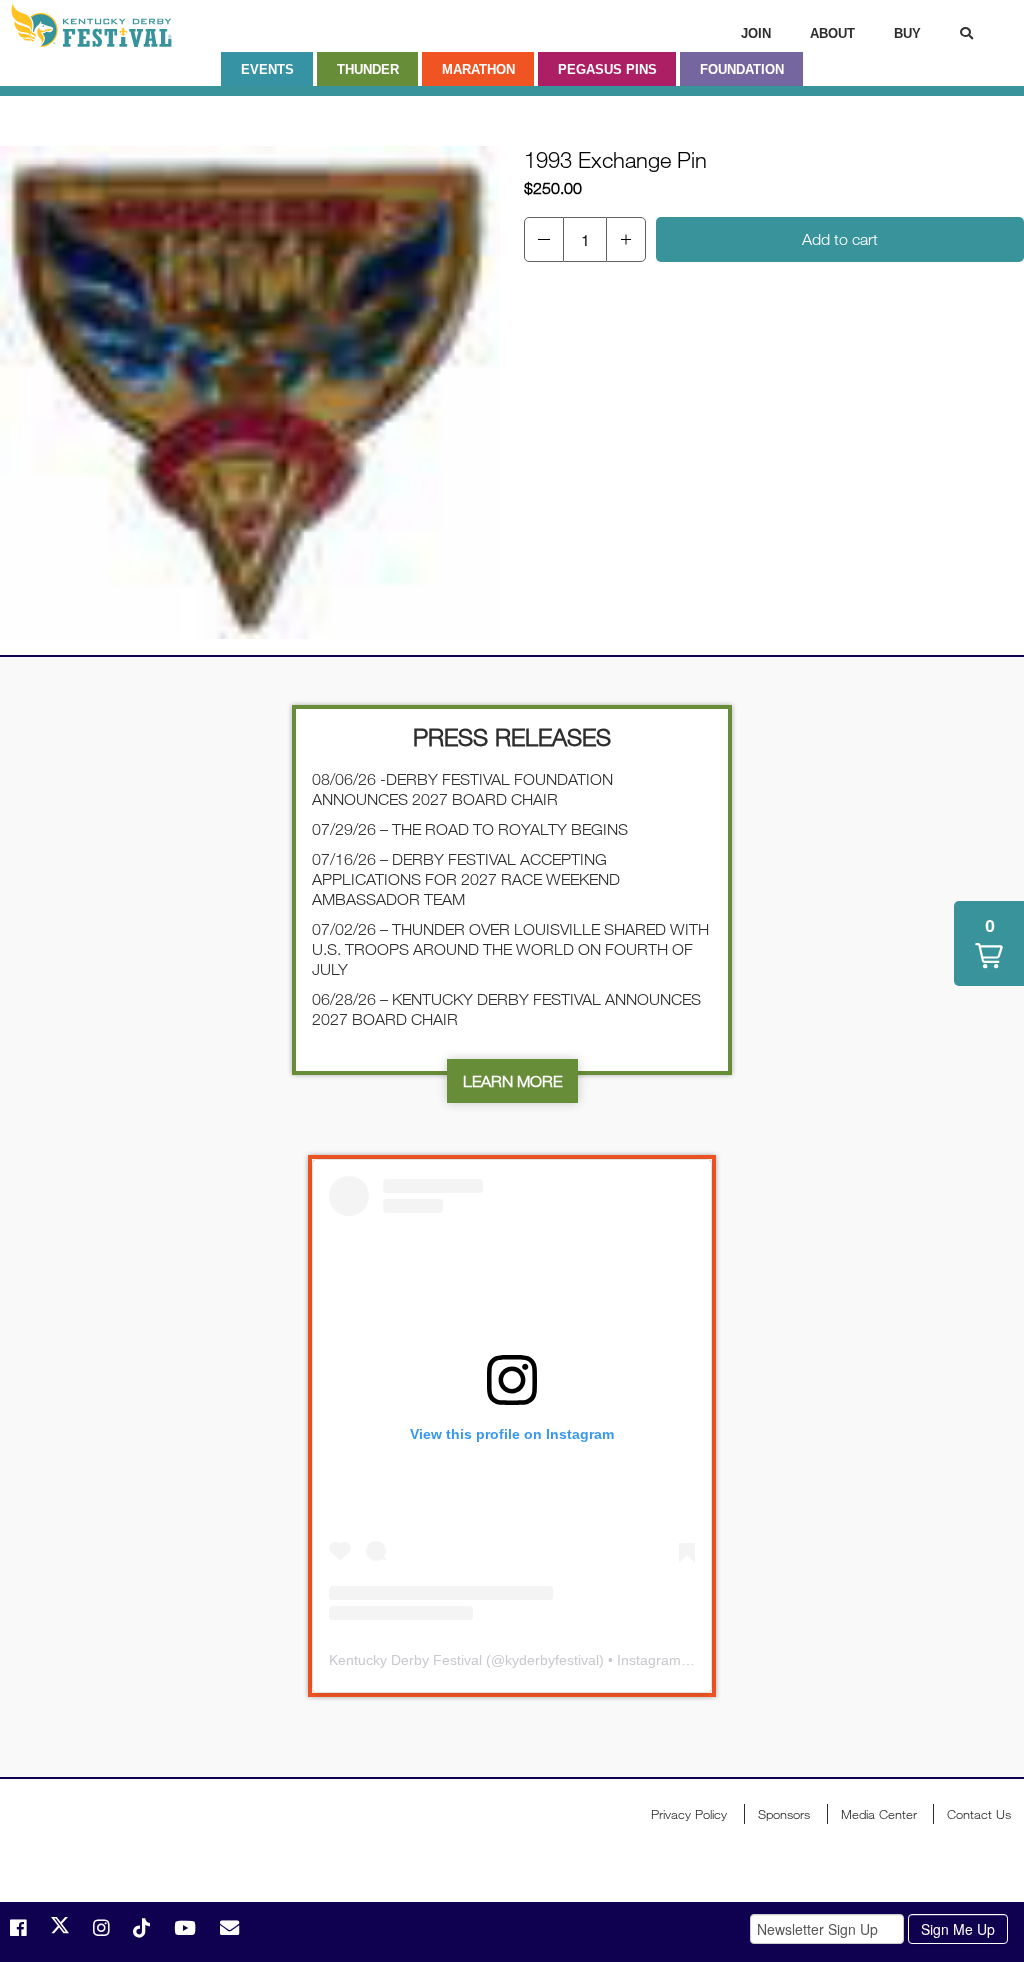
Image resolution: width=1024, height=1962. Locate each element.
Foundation (742, 69)
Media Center (879, 1814)
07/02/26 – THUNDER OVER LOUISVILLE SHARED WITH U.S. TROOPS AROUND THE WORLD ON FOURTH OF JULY (510, 949)
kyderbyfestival (552, 1660)
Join (756, 33)
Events (267, 69)
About (832, 33)
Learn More (512, 1081)
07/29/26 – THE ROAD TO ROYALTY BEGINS (470, 829)
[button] (544, 239)
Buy (907, 33)
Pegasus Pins (607, 69)
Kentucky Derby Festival (117, 25)
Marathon (478, 69)
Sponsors (784, 1814)
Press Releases (512, 736)
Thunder (368, 69)
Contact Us (979, 1814)
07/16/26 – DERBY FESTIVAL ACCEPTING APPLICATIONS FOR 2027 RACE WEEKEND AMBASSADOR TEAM (466, 879)
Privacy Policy (689, 1814)
